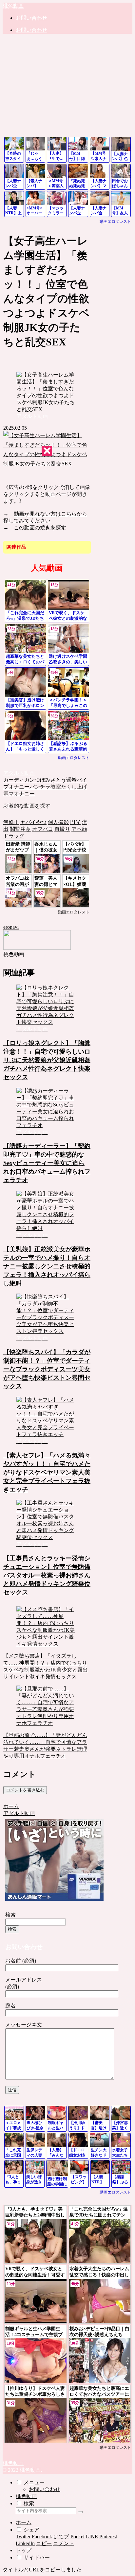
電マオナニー (19, 794)
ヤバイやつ (33, 822)
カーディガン (19, 780)
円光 (75, 822)
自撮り (62, 829)
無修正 (11, 822)
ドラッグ (14, 836)
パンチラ (40, 787)
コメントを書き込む (25, 1790)
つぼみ (43, 780)
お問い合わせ (45, 2489)
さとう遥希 (64, 780)
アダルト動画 (19, 773)
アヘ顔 (79, 829)
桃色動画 (26, 2496)
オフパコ (43, 829)
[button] (80, 2512)
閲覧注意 (20, 829)
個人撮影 (58, 822)
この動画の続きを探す (40, 527)
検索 (10, 1915)
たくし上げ (74, 787)
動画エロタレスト (115, 222)
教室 (56, 787)
